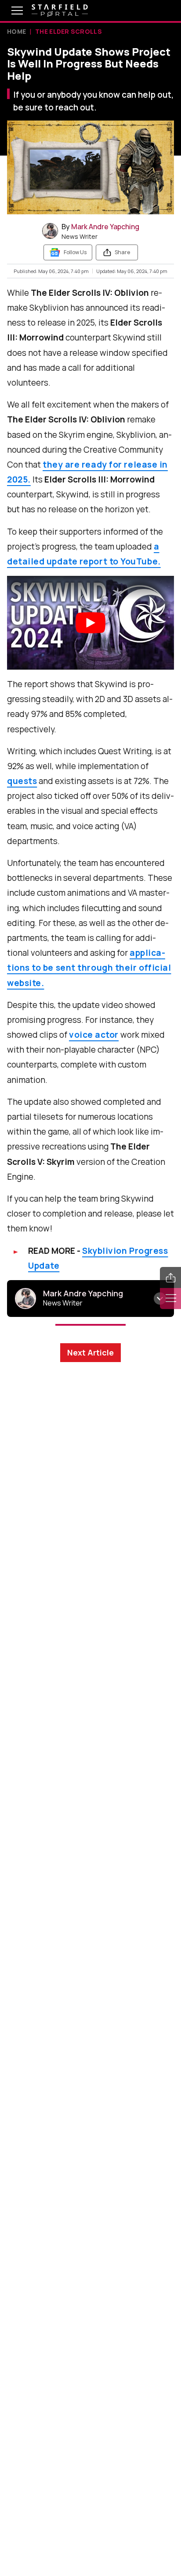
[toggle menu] (11, 11)
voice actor (94, 1035)
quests (22, 781)
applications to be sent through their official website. (89, 968)
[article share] (170, 1277)
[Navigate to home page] (60, 11)
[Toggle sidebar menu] (170, 1299)
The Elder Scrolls (69, 31)
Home (16, 31)
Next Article (90, 1352)
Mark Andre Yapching (105, 227)
